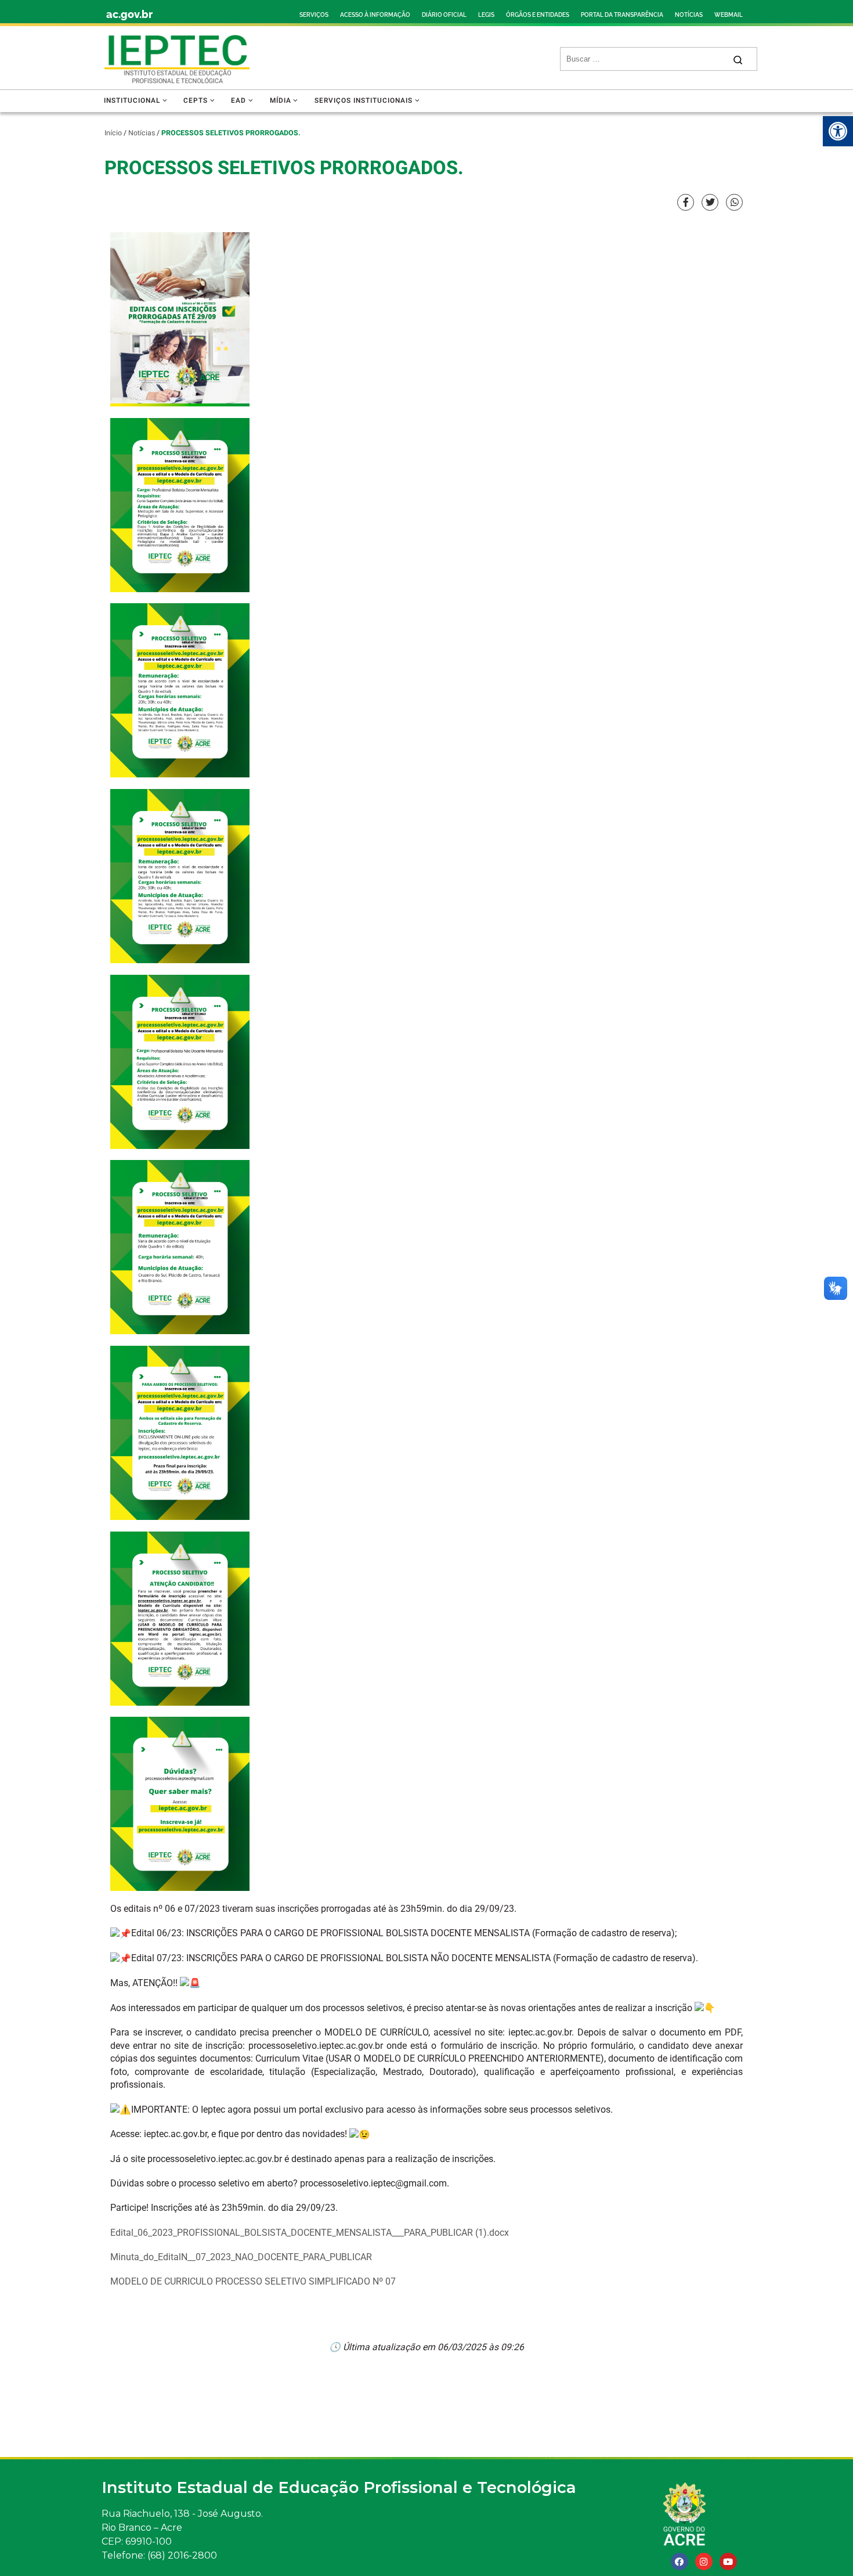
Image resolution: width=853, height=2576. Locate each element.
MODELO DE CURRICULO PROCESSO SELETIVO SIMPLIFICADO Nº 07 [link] (253, 2281)
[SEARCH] (646, 59)
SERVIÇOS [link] (314, 15)
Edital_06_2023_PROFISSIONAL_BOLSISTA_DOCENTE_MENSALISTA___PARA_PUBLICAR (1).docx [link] (310, 2233)
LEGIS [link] (486, 15)
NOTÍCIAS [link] (689, 15)
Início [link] (113, 133)
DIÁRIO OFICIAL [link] (444, 15)
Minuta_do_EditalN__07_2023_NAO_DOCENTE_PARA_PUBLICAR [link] (241, 2257)
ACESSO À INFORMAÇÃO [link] (375, 15)
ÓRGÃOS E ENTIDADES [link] (538, 15)
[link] (838, 131)
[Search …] (738, 59)
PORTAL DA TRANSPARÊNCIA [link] (622, 15)
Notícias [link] (142, 133)
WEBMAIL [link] (729, 15)
